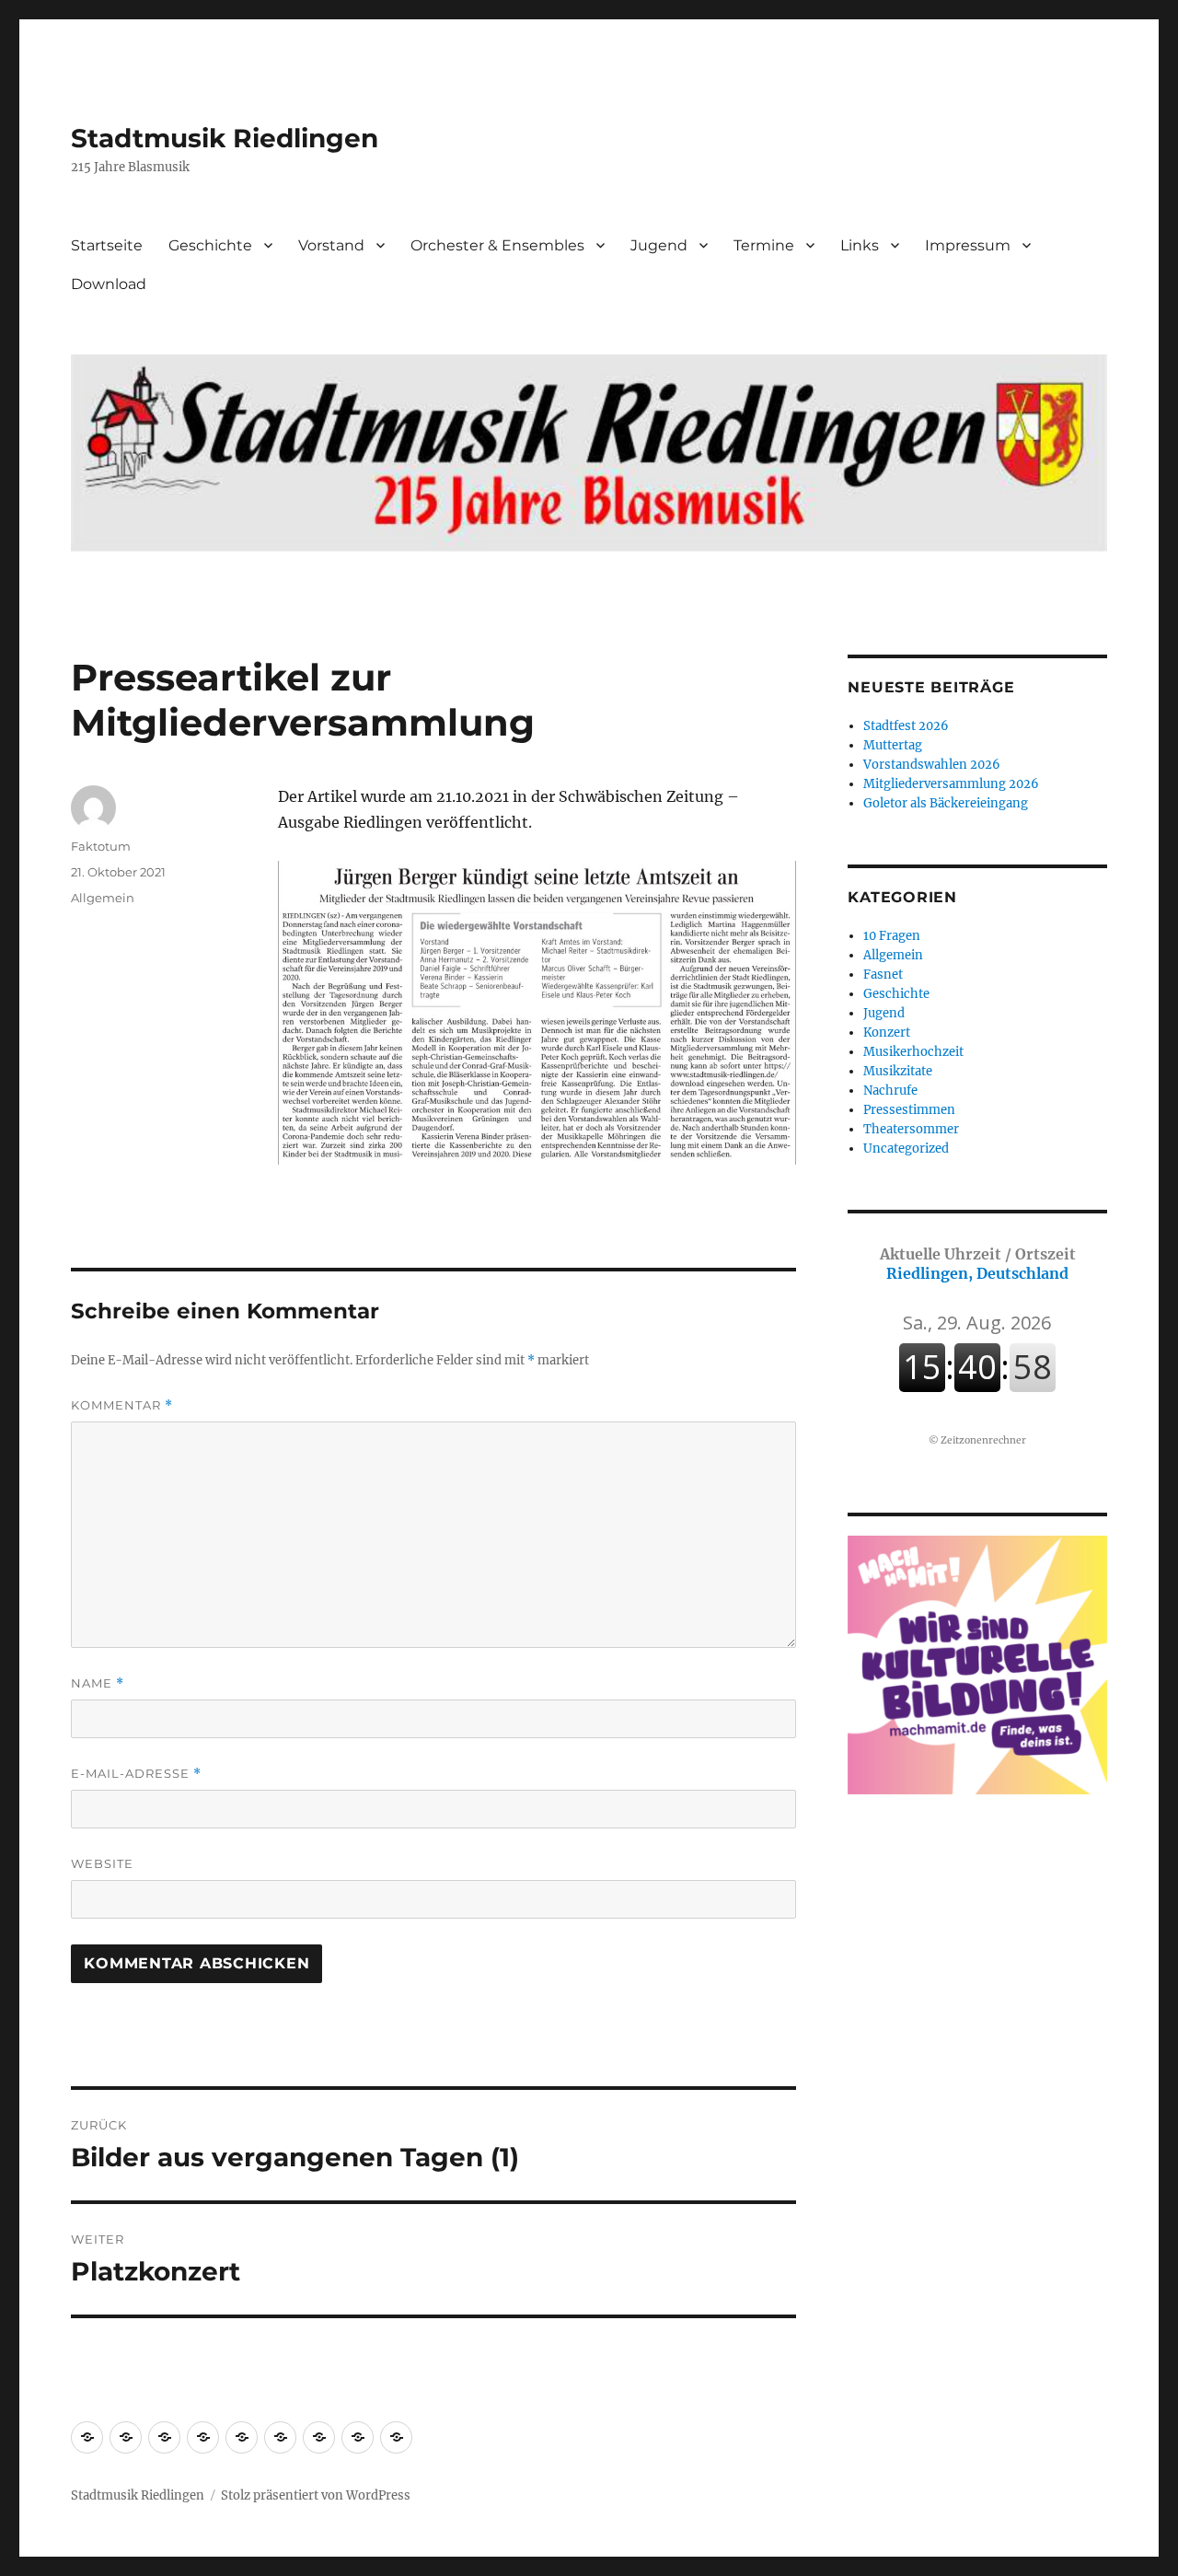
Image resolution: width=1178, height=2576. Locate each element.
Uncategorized (906, 1149)
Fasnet (883, 975)
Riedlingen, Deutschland (978, 1264)
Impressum (968, 245)
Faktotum (101, 846)
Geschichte (210, 245)
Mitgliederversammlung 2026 (951, 784)
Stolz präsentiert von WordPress (316, 2495)
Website (102, 1863)
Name (98, 1683)
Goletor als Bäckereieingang (946, 803)
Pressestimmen (909, 1110)
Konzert (887, 1033)
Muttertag (893, 745)
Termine (764, 245)
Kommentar (122, 1405)
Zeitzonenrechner (983, 1440)
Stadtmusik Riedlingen (225, 138)
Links (860, 245)
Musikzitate (898, 1071)
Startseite (107, 245)
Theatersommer (911, 1129)
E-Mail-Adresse (136, 1774)
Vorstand (331, 245)
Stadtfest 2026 (906, 726)
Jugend (659, 245)
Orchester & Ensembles (497, 245)
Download (109, 284)
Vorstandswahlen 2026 (932, 765)
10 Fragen (892, 936)
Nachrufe (890, 1091)
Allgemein (103, 898)
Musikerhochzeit (913, 1052)
